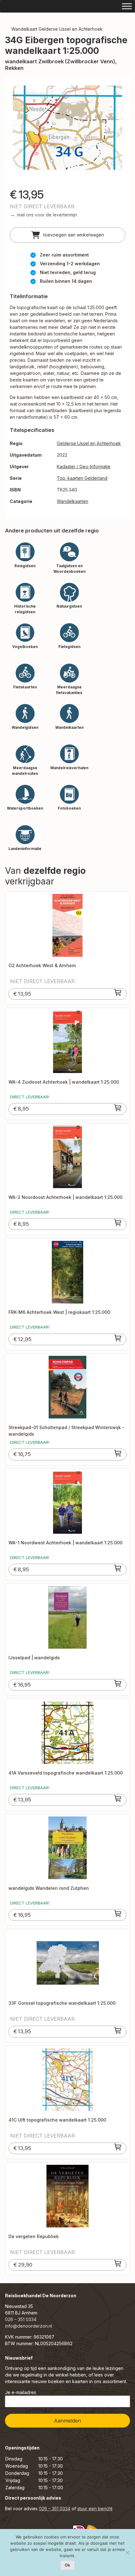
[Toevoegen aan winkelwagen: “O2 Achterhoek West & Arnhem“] (118, 993)
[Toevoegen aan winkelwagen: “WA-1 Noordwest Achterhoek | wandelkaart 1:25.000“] (118, 1568)
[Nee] (127, 2553)
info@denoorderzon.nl (29, 2326)
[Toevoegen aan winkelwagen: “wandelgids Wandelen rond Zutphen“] (118, 1914)
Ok (67, 2565)
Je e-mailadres (21, 2392)
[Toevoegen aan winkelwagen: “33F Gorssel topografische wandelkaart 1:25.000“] (118, 2030)
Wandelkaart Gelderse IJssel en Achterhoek (57, 29)
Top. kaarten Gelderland (82, 478)
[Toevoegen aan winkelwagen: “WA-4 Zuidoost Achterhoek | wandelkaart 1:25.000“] (118, 1108)
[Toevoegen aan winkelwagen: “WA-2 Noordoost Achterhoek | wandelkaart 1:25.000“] (118, 1223)
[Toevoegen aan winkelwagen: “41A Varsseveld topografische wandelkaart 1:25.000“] (118, 1799)
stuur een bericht (95, 2509)
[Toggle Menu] (127, 6)
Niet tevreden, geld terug (68, 272)
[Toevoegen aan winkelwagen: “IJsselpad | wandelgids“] (118, 1683)
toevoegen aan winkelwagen (73, 235)
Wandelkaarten (73, 501)
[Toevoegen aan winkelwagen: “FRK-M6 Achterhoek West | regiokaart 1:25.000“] (118, 1338)
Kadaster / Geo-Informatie (84, 466)
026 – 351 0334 (21, 2319)
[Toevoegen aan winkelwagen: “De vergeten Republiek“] (118, 2263)
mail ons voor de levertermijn (47, 215)
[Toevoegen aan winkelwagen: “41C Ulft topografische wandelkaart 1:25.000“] (118, 2147)
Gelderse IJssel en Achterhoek (89, 443)
